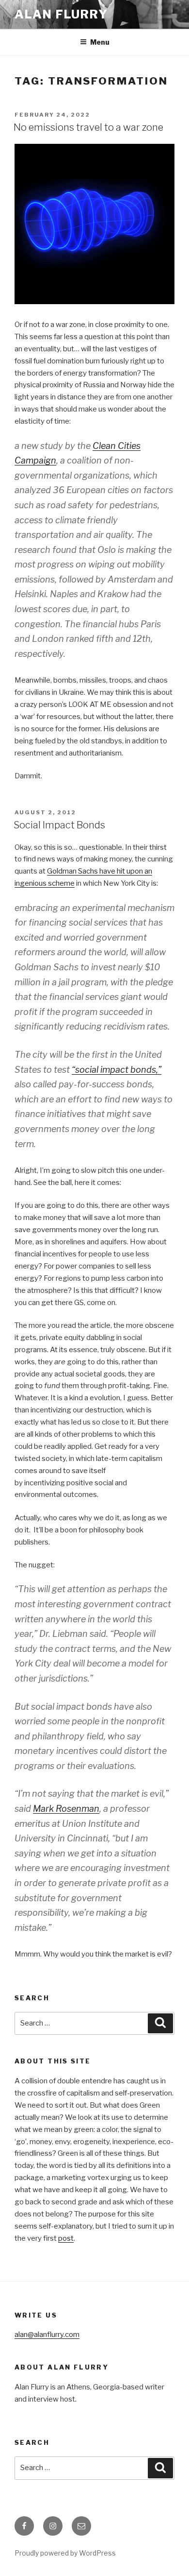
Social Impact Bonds (59, 825)
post (66, 2238)
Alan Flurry (61, 14)
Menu (100, 42)
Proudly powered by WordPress (65, 2553)
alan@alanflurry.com (47, 2335)
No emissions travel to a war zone (88, 127)
